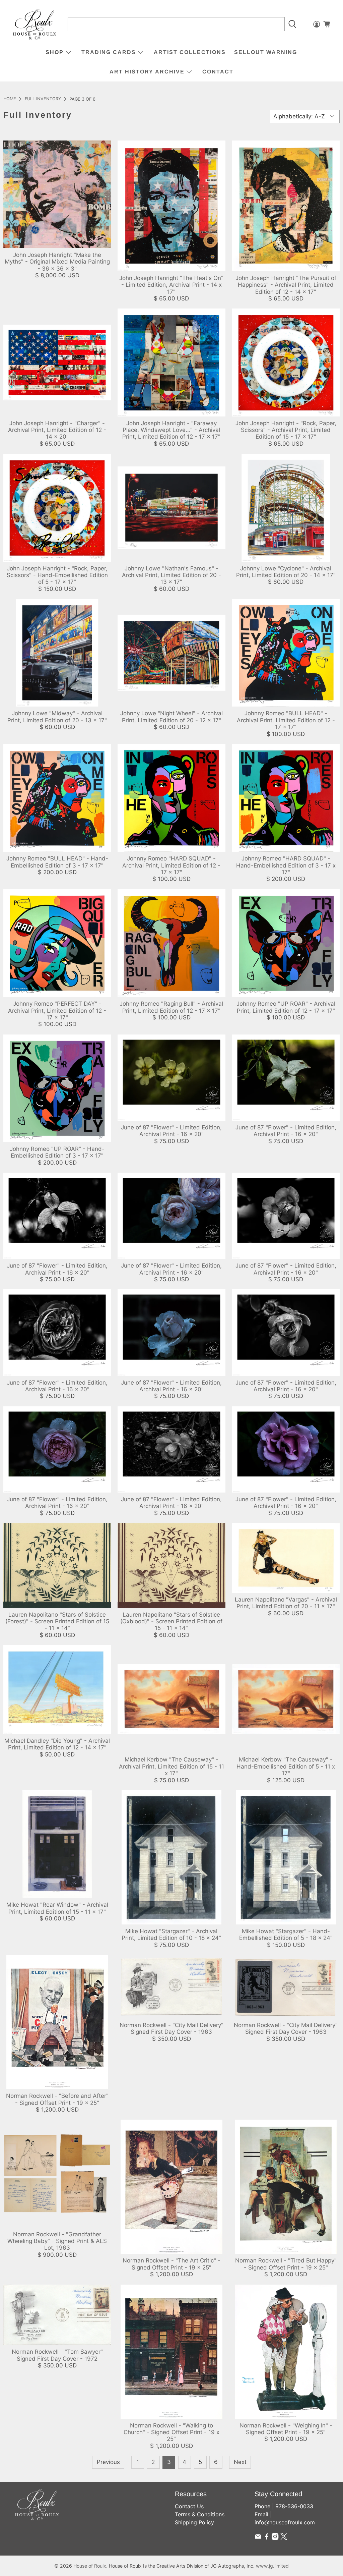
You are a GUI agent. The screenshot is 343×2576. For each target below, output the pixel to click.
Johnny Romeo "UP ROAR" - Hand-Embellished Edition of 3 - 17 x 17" (57, 1152)
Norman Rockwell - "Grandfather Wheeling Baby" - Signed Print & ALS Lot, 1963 (57, 2241)
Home (10, 99)
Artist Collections (190, 52)
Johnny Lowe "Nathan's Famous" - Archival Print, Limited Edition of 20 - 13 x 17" (171, 575)
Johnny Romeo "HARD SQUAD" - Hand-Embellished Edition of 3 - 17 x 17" (286, 865)
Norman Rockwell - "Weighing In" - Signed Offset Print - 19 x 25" (286, 2429)
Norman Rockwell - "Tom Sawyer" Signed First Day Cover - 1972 (57, 2355)
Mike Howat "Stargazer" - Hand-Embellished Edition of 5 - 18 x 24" (286, 1935)
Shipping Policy (194, 2522)
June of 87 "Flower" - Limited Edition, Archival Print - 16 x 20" (171, 1131)
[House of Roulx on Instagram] (275, 2538)
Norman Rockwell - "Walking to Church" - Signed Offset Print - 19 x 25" (171, 2432)
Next (240, 2462)
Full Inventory (43, 99)
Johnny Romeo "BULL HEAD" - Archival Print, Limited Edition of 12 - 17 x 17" (286, 720)
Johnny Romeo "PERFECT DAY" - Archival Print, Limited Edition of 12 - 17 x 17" (57, 1011)
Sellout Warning (266, 52)
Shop (55, 52)
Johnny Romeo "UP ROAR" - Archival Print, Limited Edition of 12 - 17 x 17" (286, 1007)
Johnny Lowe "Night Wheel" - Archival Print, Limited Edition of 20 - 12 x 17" (171, 717)
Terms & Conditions (200, 2514)
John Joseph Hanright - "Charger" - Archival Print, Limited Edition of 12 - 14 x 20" (57, 430)
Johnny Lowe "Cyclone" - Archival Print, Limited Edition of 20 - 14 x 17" (286, 572)
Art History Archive (147, 72)
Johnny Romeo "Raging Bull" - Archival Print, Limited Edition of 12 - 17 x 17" (171, 1007)
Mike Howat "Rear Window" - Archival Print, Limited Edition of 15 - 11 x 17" (57, 1908)
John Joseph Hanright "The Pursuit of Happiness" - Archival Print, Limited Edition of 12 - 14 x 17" (286, 285)
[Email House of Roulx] (258, 2538)
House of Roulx (90, 2566)
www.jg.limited (272, 2566)
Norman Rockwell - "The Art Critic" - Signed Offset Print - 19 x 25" (171, 2264)
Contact (218, 72)
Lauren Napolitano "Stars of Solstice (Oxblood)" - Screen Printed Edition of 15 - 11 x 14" (171, 1621)
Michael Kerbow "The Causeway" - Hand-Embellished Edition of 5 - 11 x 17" (286, 1766)
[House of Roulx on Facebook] (267, 2538)
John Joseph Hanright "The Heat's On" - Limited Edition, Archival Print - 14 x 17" (171, 285)
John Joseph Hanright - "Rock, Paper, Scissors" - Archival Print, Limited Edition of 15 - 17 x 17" (286, 430)
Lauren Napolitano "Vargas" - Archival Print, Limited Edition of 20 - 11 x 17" (286, 1603)
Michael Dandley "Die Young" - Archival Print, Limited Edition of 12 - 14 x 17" (57, 1744)
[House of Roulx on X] (284, 2538)
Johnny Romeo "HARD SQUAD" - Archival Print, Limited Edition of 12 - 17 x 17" (171, 865)
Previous (108, 2462)
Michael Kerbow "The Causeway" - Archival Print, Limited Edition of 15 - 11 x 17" (171, 1766)
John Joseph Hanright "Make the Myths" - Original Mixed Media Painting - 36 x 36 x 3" (57, 262)
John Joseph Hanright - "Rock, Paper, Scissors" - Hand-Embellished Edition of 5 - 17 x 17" (57, 575)
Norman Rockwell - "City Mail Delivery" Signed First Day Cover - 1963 (171, 2028)
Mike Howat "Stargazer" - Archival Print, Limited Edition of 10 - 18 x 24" (171, 1935)
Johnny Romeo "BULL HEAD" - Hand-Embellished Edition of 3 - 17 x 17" (57, 862)
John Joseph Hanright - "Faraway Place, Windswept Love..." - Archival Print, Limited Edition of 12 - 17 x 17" (171, 430)
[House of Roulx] (35, 24)
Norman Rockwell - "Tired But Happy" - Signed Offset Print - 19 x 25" (286, 2264)
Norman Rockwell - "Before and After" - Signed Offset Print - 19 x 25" (57, 2099)
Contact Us (189, 2506)
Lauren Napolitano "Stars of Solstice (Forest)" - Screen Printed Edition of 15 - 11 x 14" (57, 1621)
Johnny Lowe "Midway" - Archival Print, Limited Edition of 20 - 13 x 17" (57, 717)
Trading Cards (109, 52)
